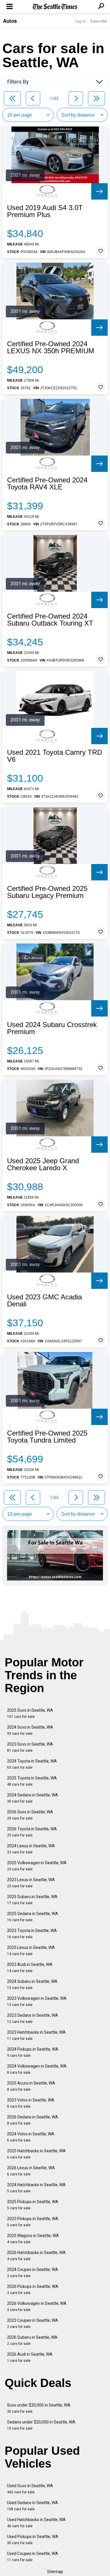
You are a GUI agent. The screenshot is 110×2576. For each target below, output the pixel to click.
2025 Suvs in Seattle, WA (30, 1713)
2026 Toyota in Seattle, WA (32, 1832)
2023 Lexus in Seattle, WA (31, 1883)
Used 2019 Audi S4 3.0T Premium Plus (45, 211)
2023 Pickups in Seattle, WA (33, 2222)
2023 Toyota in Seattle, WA (32, 1934)
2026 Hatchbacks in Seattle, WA (36, 2256)
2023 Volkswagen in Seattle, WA (37, 2001)
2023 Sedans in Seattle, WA (33, 2018)
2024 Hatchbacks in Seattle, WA (36, 2188)
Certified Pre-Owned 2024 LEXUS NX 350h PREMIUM (51, 347)
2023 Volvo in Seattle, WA (31, 2103)
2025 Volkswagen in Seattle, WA (37, 1866)
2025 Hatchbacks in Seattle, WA (36, 2154)
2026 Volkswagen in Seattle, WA (37, 2306)
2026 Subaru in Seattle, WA (32, 2340)
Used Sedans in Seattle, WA (33, 2506)
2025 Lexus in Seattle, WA (31, 1951)
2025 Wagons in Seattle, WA (33, 2239)
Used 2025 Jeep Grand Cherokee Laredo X (43, 1164)
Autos (10, 21)
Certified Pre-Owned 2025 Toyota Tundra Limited (47, 1437)
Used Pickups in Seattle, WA (33, 2540)
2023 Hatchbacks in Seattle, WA (36, 2035)
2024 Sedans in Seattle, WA (33, 1798)
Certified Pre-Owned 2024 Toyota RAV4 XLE (47, 484)
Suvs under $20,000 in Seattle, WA (39, 2408)
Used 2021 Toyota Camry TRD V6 (55, 756)
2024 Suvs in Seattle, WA (30, 1730)
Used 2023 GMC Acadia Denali (44, 1301)
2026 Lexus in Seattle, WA (31, 2171)
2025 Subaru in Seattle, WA (32, 1900)
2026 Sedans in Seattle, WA (33, 2120)
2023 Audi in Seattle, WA (30, 1968)
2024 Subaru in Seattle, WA (32, 1984)
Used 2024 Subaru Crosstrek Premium (52, 1028)
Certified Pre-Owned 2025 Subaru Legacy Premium (47, 892)
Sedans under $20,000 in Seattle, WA (41, 2425)
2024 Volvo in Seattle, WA (31, 2137)
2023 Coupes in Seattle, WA (33, 2323)
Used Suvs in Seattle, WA (30, 2489)
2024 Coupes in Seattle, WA (33, 2273)
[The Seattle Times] (55, 7)
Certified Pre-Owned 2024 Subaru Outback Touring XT (50, 620)
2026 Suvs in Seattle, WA (30, 1815)
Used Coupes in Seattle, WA (33, 2557)
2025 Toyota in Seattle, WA (32, 1781)
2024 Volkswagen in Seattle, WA (37, 2069)
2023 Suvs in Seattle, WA (30, 1747)
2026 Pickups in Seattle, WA (33, 2290)
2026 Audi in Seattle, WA (30, 2357)
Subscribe (99, 21)
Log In (80, 21)
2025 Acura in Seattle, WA (31, 2086)
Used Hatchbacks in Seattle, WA (36, 2523)
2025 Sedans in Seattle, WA (33, 1917)
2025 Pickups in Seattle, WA (33, 2205)
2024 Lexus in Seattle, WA (31, 1849)
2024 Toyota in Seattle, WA (32, 1764)
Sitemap (55, 2572)
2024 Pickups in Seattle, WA (33, 2052)
